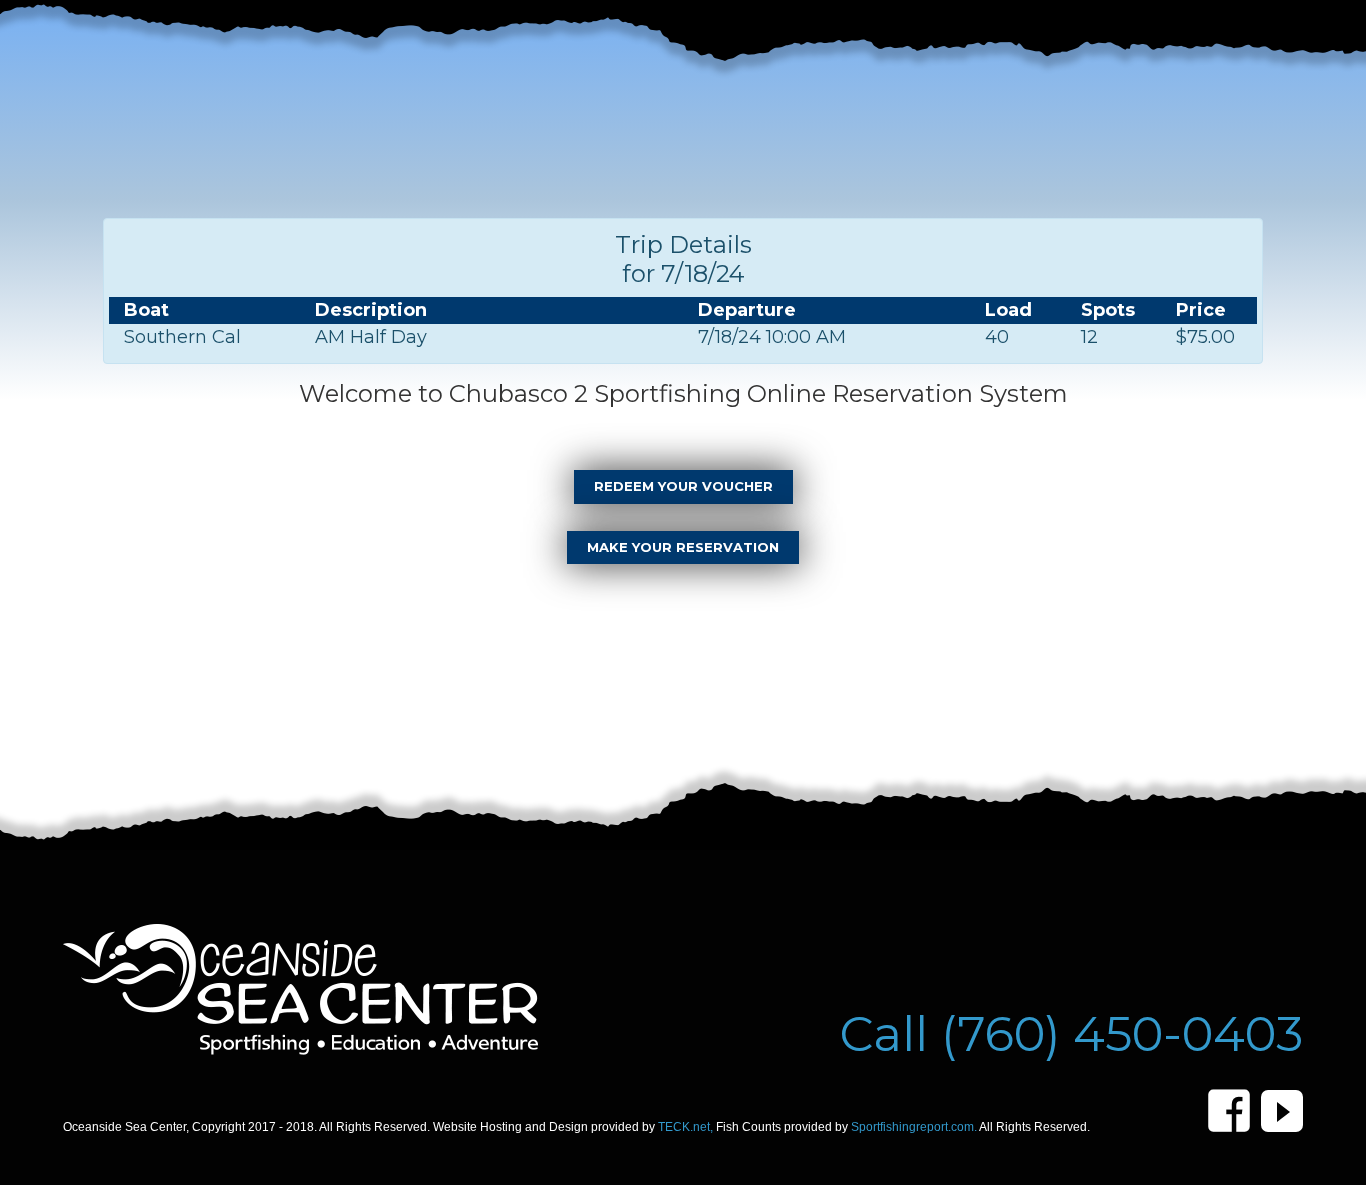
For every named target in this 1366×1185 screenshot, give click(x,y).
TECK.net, (687, 1127)
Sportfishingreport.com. (915, 1127)
